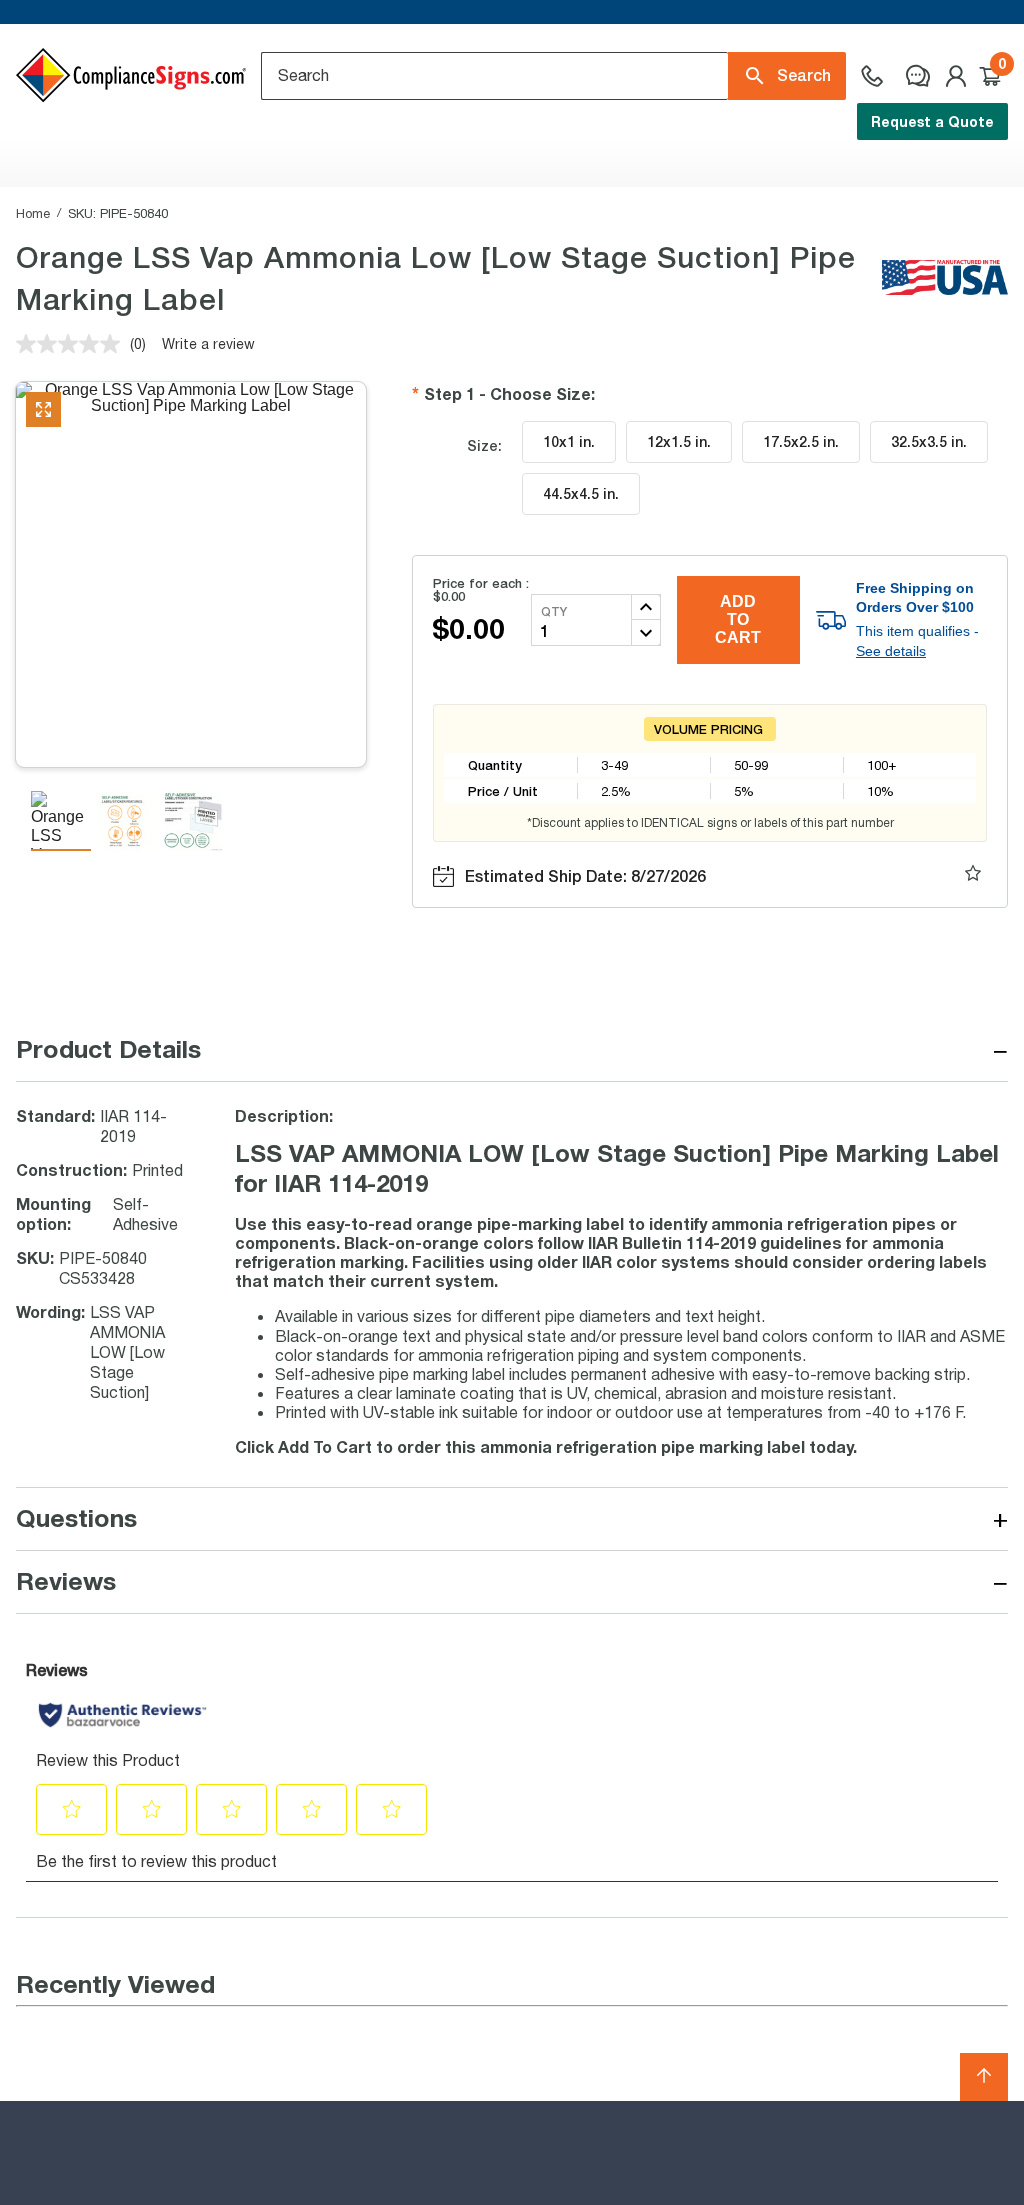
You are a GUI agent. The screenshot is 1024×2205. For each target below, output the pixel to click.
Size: (484, 445)
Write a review (208, 343)
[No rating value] (73, 344)
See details (891, 651)
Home (33, 213)
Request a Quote (932, 121)
